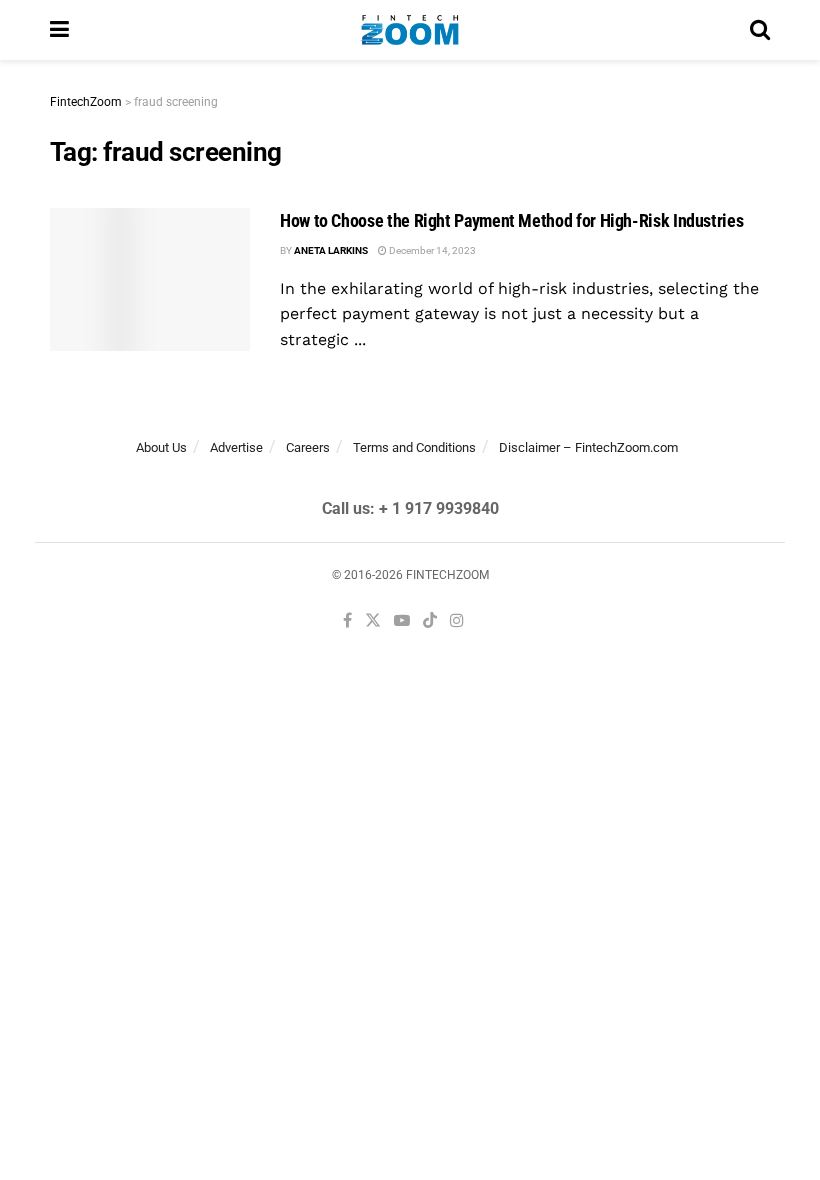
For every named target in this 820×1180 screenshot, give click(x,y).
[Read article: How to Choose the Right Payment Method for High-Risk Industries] (150, 279)
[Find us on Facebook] (347, 621)
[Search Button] (760, 30)
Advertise (236, 447)
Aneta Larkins (331, 250)
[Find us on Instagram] (457, 621)
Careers (308, 447)
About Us (161, 447)
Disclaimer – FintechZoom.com (588, 447)
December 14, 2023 (431, 250)
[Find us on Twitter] (373, 621)
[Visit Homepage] (409, 30)
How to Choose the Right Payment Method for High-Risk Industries (511, 220)
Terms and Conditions (414, 447)
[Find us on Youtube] (402, 621)
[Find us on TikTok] (430, 622)
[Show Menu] (59, 30)
